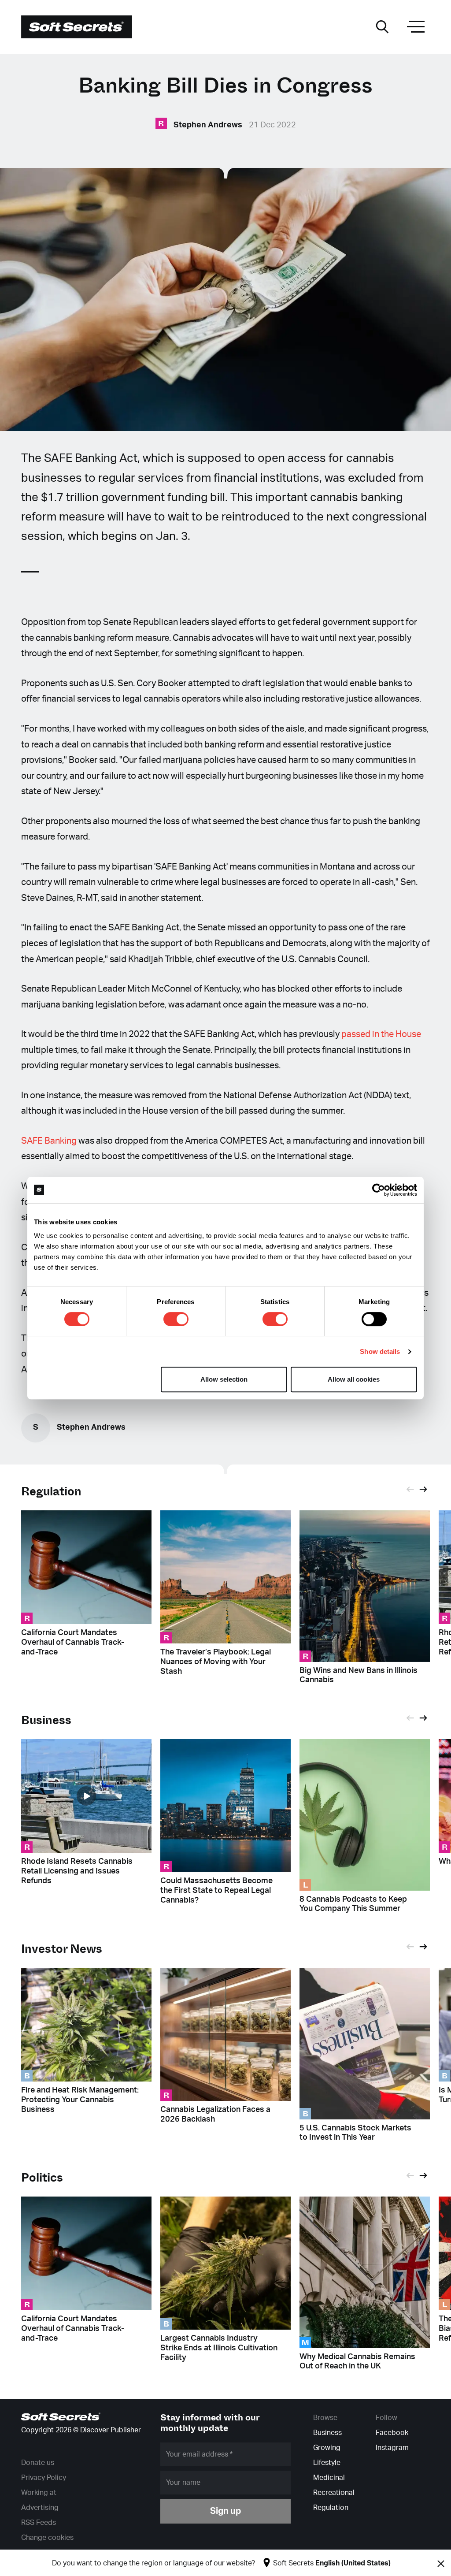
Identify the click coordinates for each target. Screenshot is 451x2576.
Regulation (51, 1492)
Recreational (334, 2493)
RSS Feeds (39, 2523)
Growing (327, 2448)
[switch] (176, 1319)
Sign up (225, 2511)
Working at (39, 2493)
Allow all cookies (354, 1379)
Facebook (392, 2433)
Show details (380, 1351)
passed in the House (381, 1034)
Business (327, 2433)
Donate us (38, 2463)
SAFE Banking (49, 1141)
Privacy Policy (44, 2478)
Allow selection (224, 1379)
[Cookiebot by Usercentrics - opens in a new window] (379, 1190)
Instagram (392, 2448)
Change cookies (47, 2538)
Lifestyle (327, 2463)
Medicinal (329, 2478)
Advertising (40, 2508)
